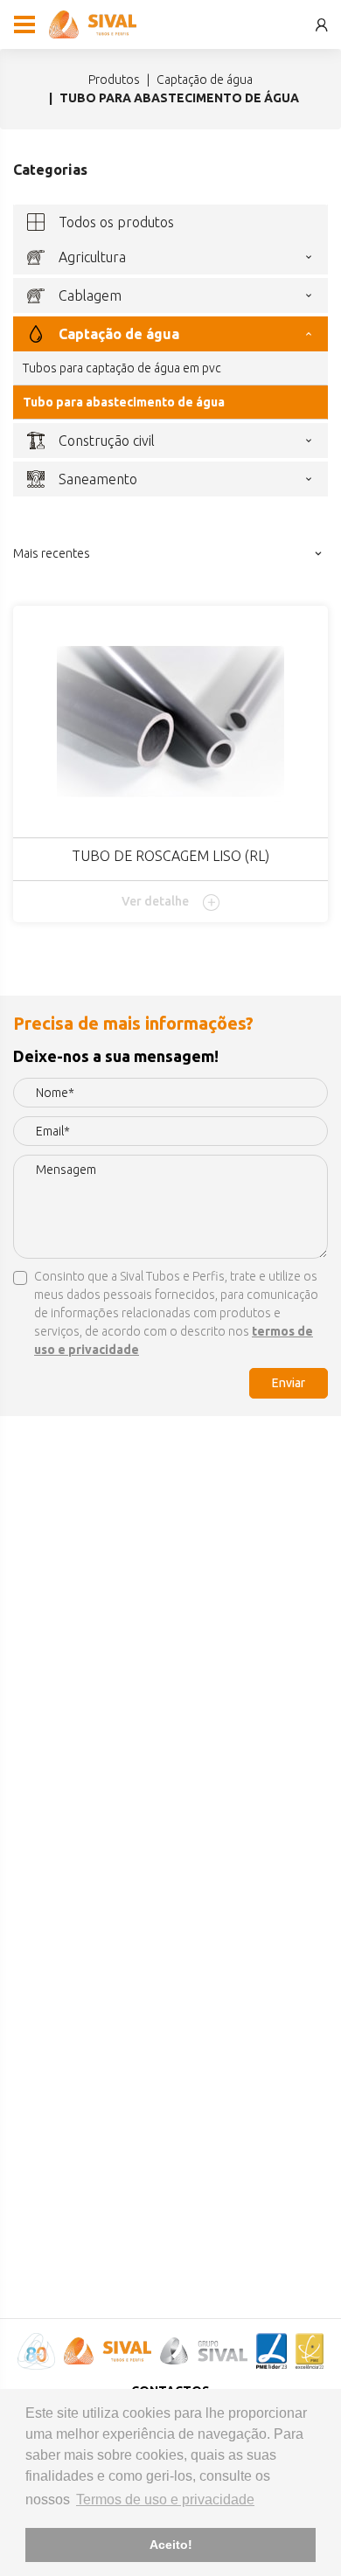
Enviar (289, 1383)
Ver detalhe (155, 901)
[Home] (93, 24)
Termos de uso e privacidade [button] (165, 2500)
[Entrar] (322, 25)
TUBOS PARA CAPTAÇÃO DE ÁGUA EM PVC (122, 368)
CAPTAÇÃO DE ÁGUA (205, 80)
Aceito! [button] (171, 2545)
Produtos (114, 80)
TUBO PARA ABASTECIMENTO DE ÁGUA (124, 402)
